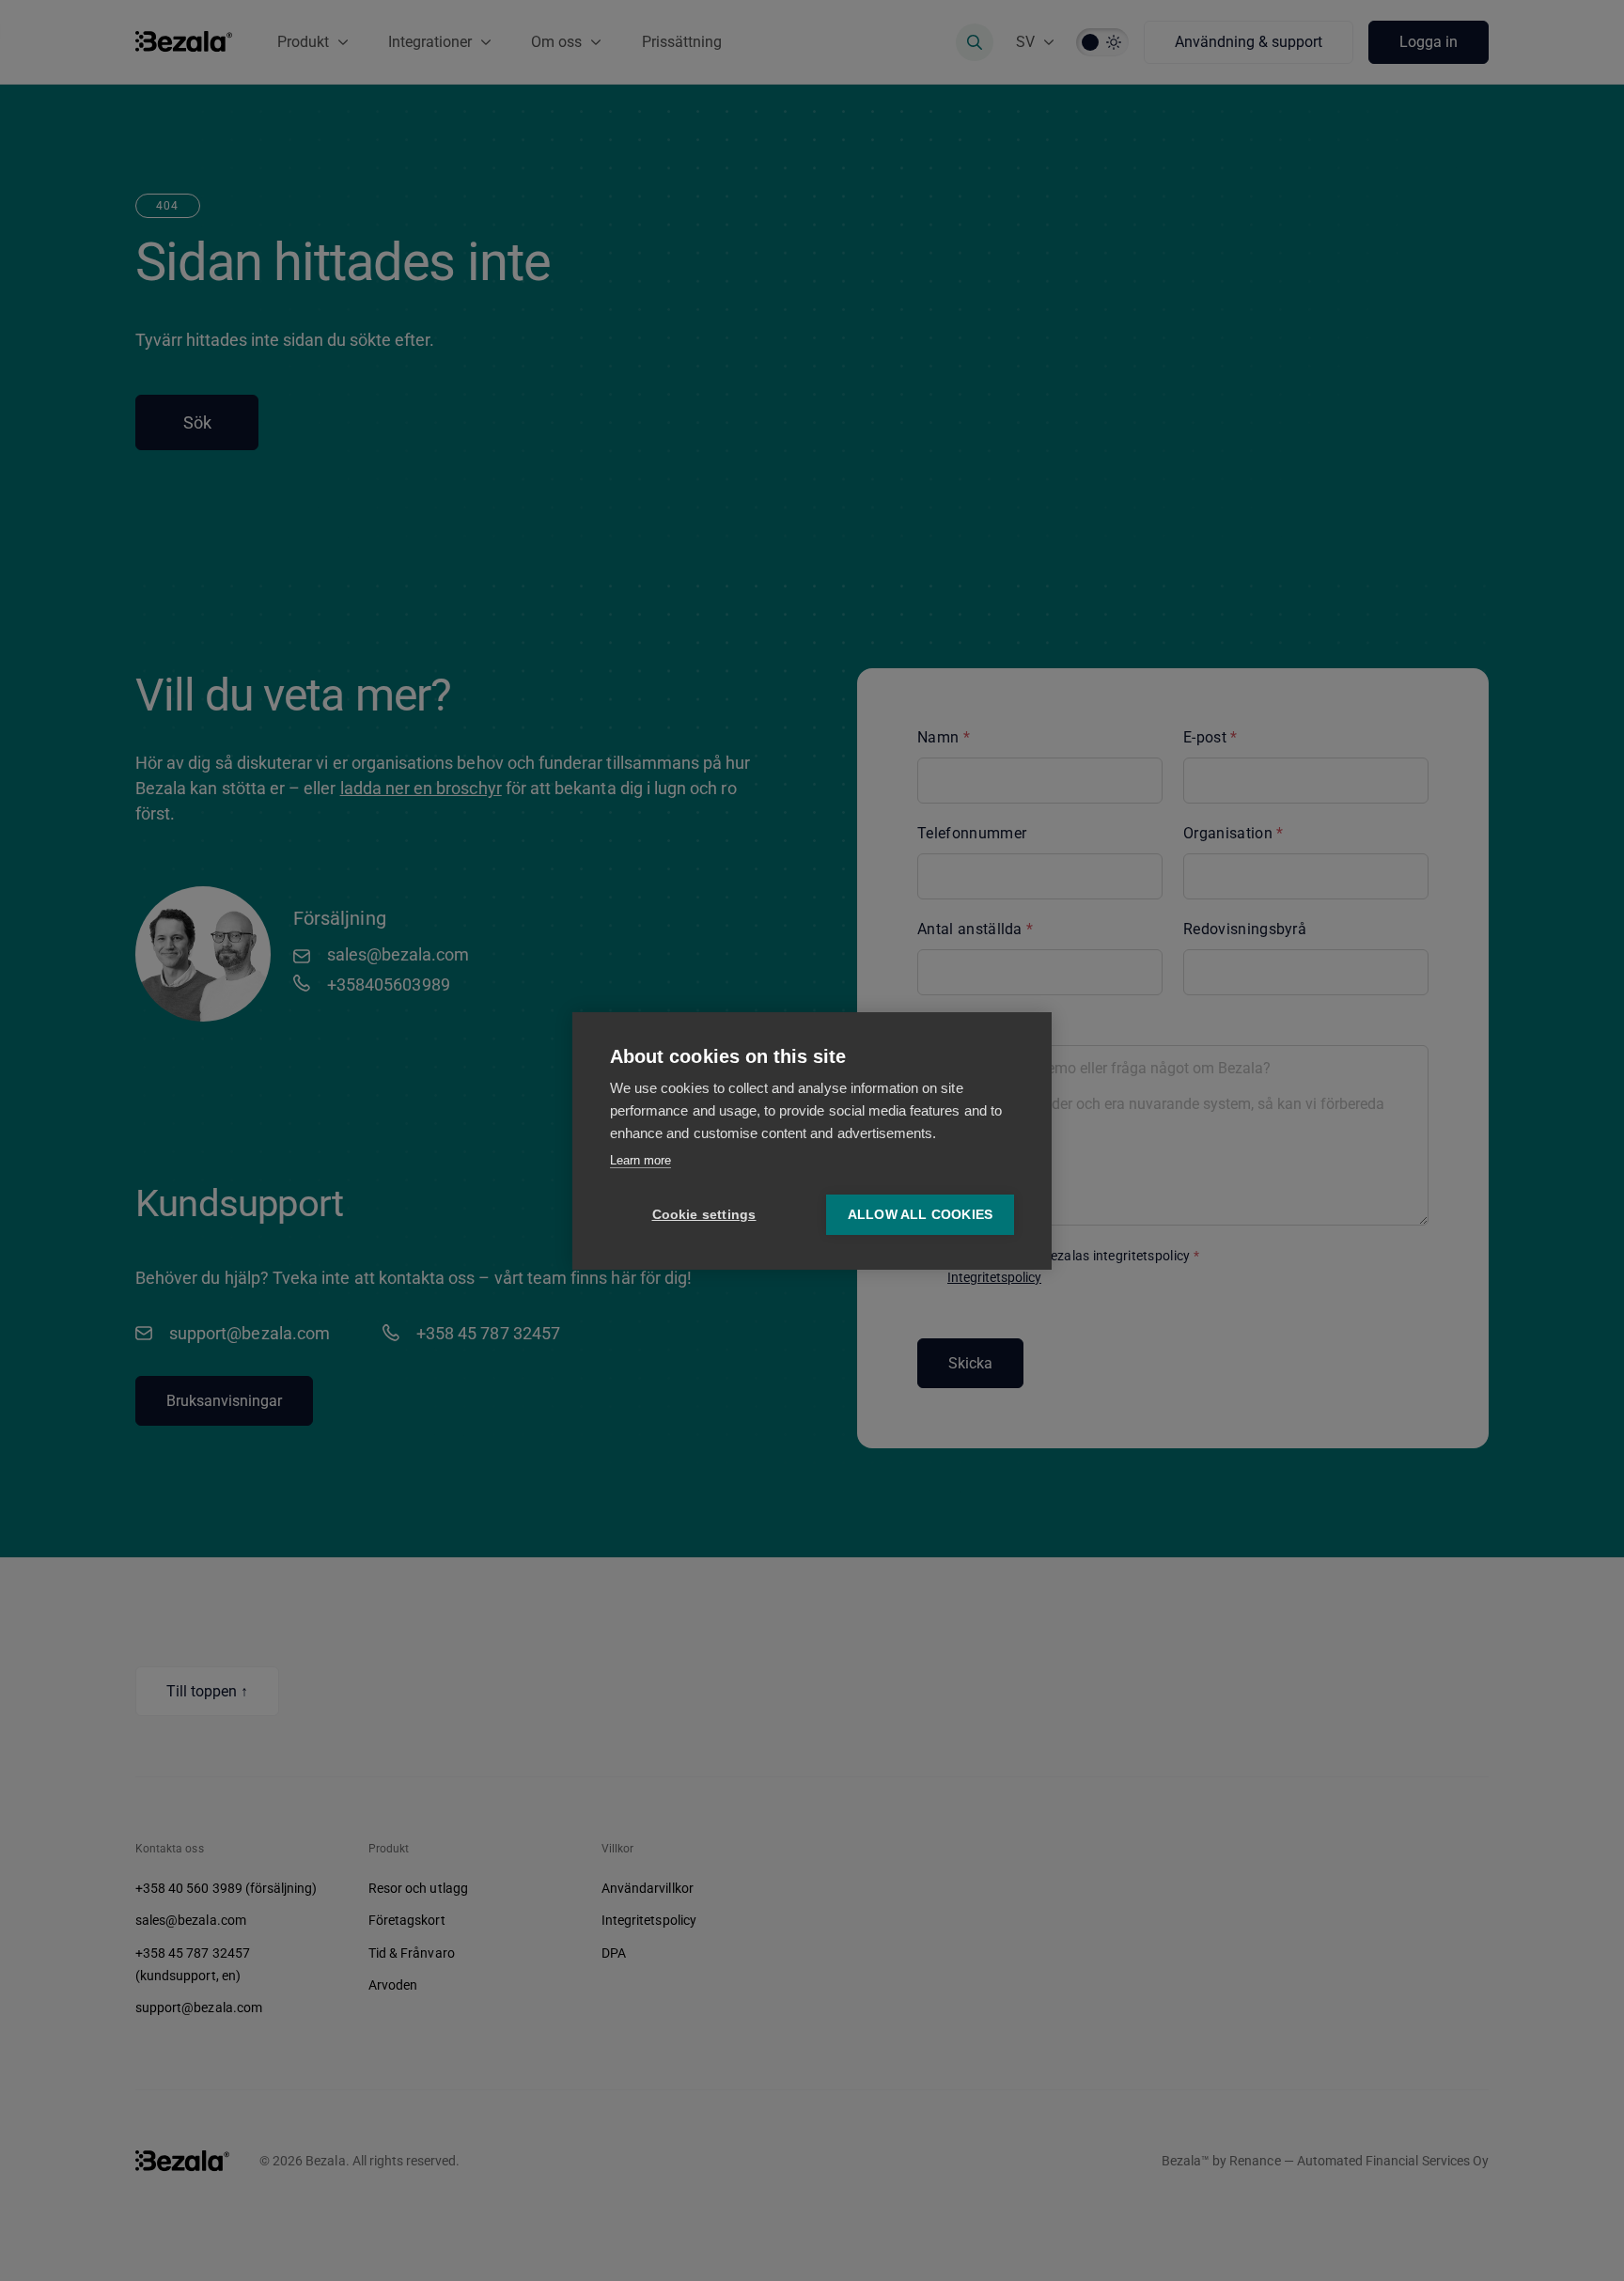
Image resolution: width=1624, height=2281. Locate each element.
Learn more (640, 1160)
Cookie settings (704, 1215)
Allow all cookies (920, 1215)
